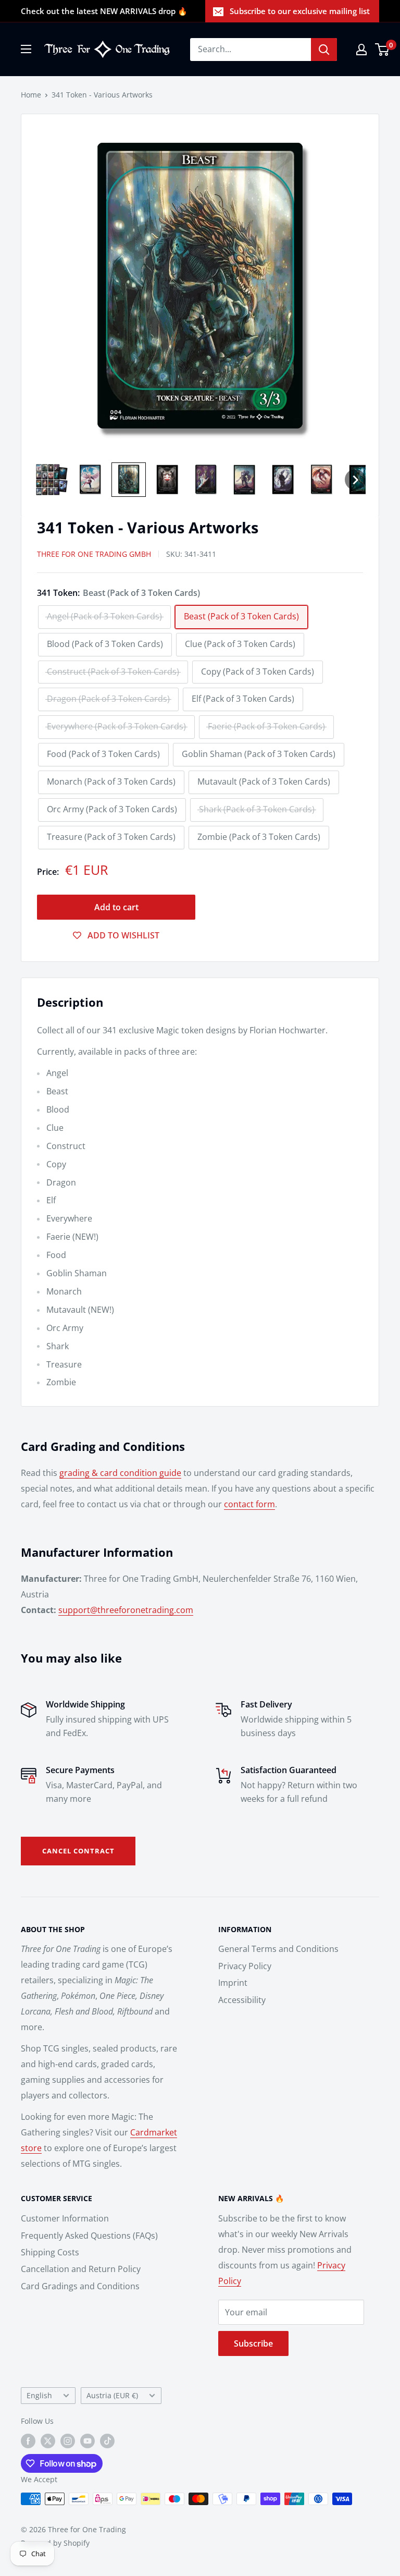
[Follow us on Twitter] (48, 2441)
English (39, 2395)
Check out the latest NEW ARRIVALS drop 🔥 (104, 11)
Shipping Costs (50, 2252)
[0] (383, 50)
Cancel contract (78, 1851)
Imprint (233, 1983)
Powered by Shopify (55, 2543)
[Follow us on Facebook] (28, 2441)
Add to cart (116, 907)
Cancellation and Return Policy (81, 2269)
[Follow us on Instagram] (68, 2441)
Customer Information (65, 2218)
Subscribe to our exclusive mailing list (300, 11)
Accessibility (242, 2000)
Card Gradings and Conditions (80, 2286)
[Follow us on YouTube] (87, 2441)
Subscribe (253, 2343)
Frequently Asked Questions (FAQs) (89, 2236)
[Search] (324, 50)
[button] (52, 480)
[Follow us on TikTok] (107, 2441)
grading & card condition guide (120, 1473)
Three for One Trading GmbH (94, 554)
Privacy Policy (245, 1966)
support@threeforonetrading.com (126, 1610)
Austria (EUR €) (112, 2395)
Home (31, 95)
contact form (249, 1504)
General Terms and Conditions (278, 1949)
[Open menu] (26, 49)
